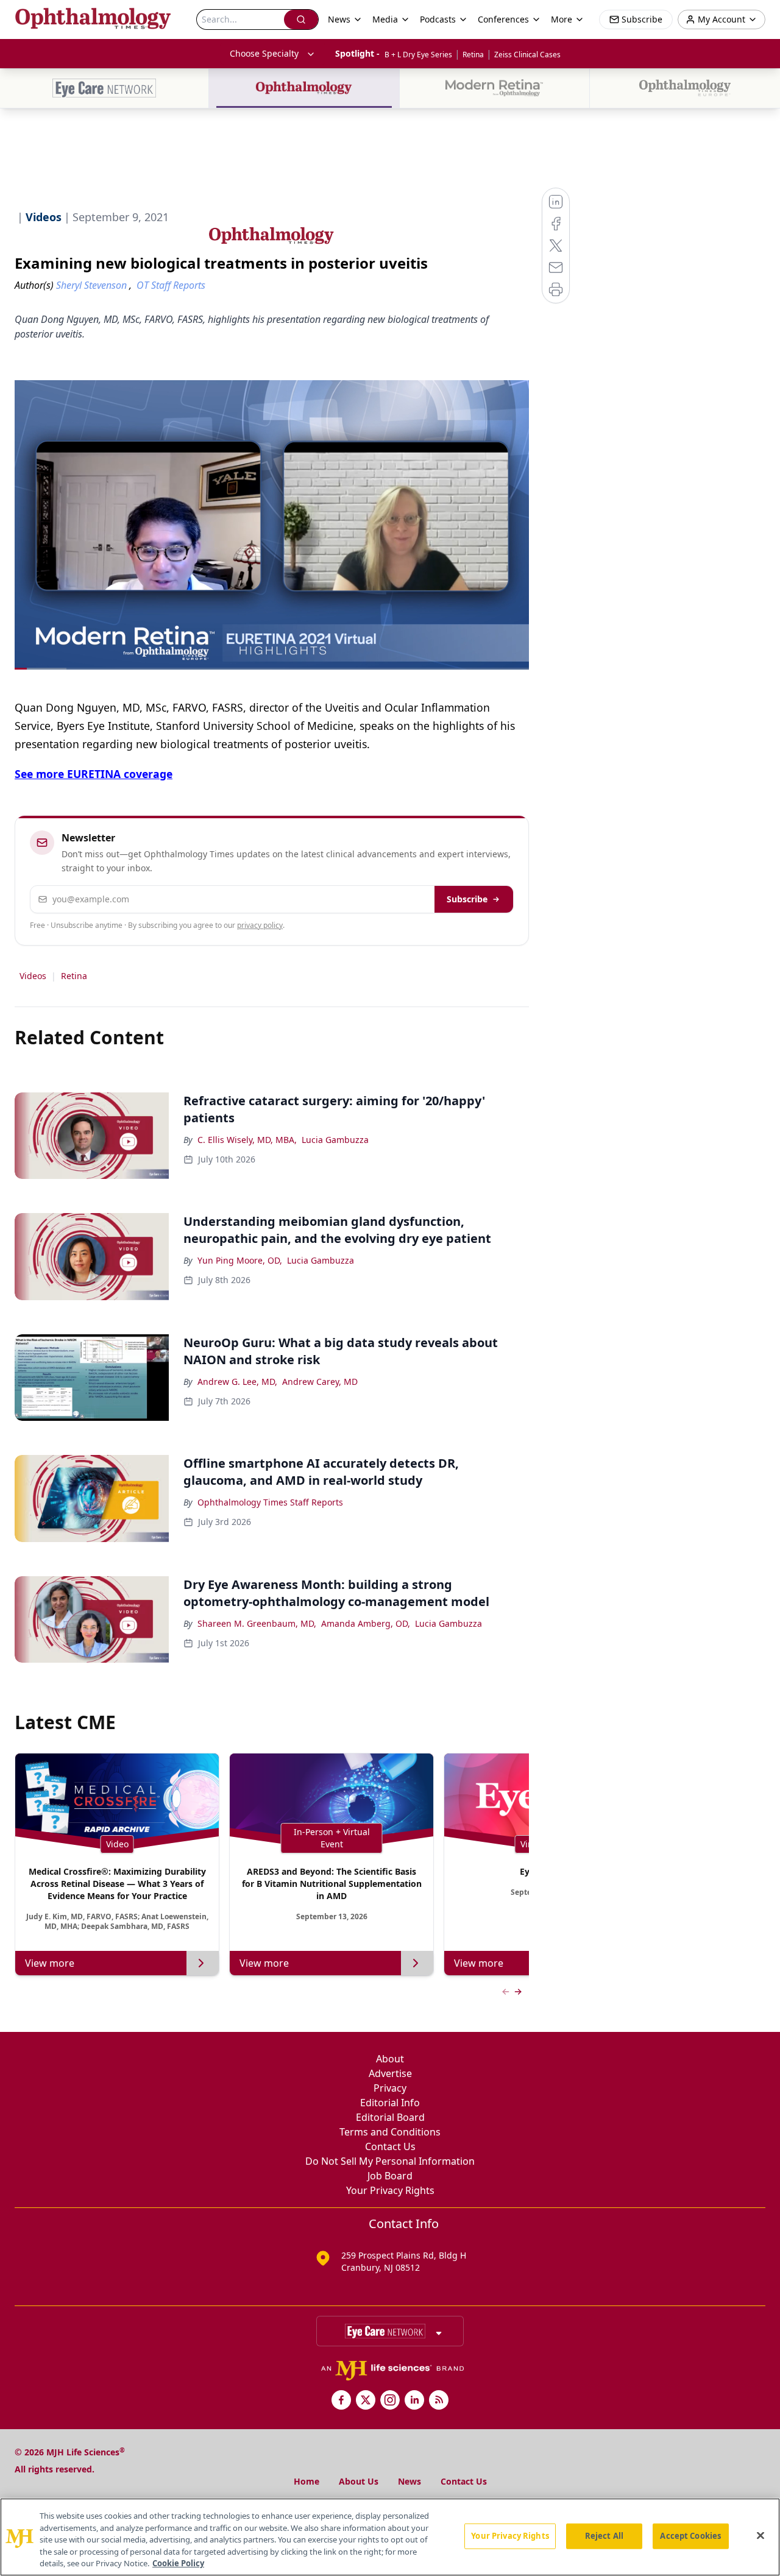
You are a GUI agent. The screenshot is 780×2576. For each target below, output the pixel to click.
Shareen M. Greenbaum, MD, (257, 1623)
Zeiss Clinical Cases (527, 55)
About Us (359, 2481)
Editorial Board (390, 2117)
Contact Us (390, 2146)
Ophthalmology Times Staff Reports (270, 1502)
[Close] (760, 2536)
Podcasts (438, 19)
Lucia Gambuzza (335, 1140)
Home (307, 2481)
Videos (33, 976)
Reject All (604, 2536)
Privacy (390, 2088)
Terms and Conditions (390, 2132)
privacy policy (260, 925)
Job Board (390, 2176)
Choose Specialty (264, 53)
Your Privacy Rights (390, 2190)
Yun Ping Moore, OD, (240, 1260)
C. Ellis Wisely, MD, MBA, (247, 1140)
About (390, 2059)
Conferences (503, 19)
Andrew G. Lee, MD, (237, 1382)
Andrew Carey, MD (320, 1382)
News (409, 2481)
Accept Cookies (690, 2536)
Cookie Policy (178, 2563)
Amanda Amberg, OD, (366, 1623)
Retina (473, 55)
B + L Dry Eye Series (418, 55)
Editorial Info (390, 2103)
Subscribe (467, 899)
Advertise (390, 2073)
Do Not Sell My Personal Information (390, 2161)
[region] (390, 2537)
